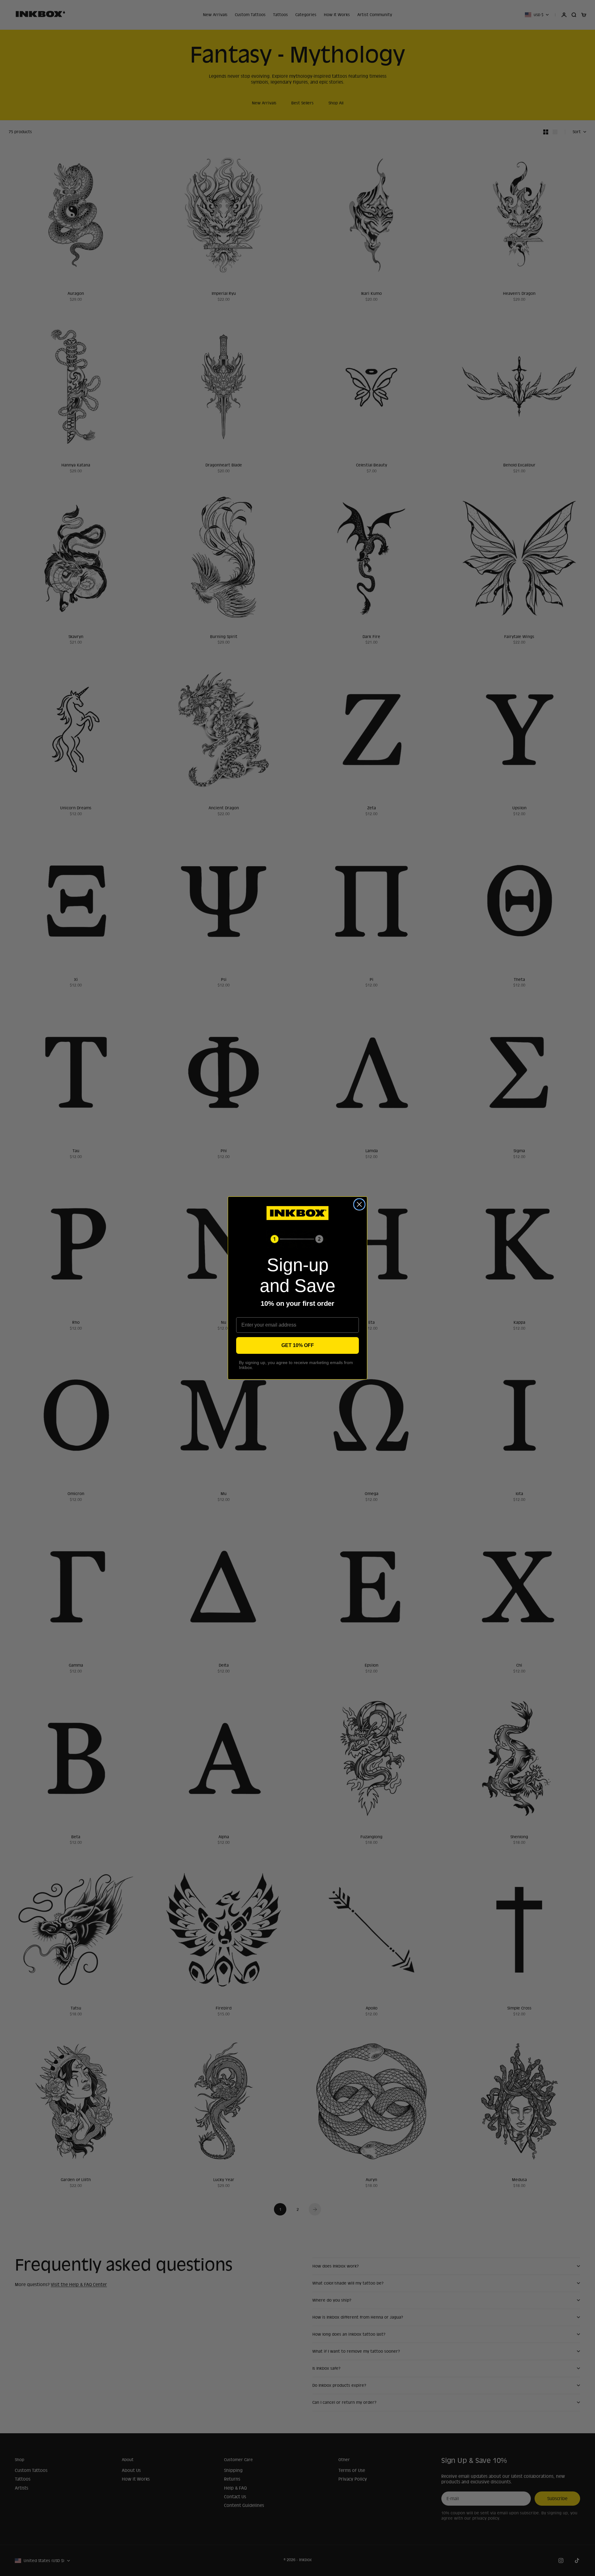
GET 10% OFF (298, 1345)
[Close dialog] (359, 1204)
